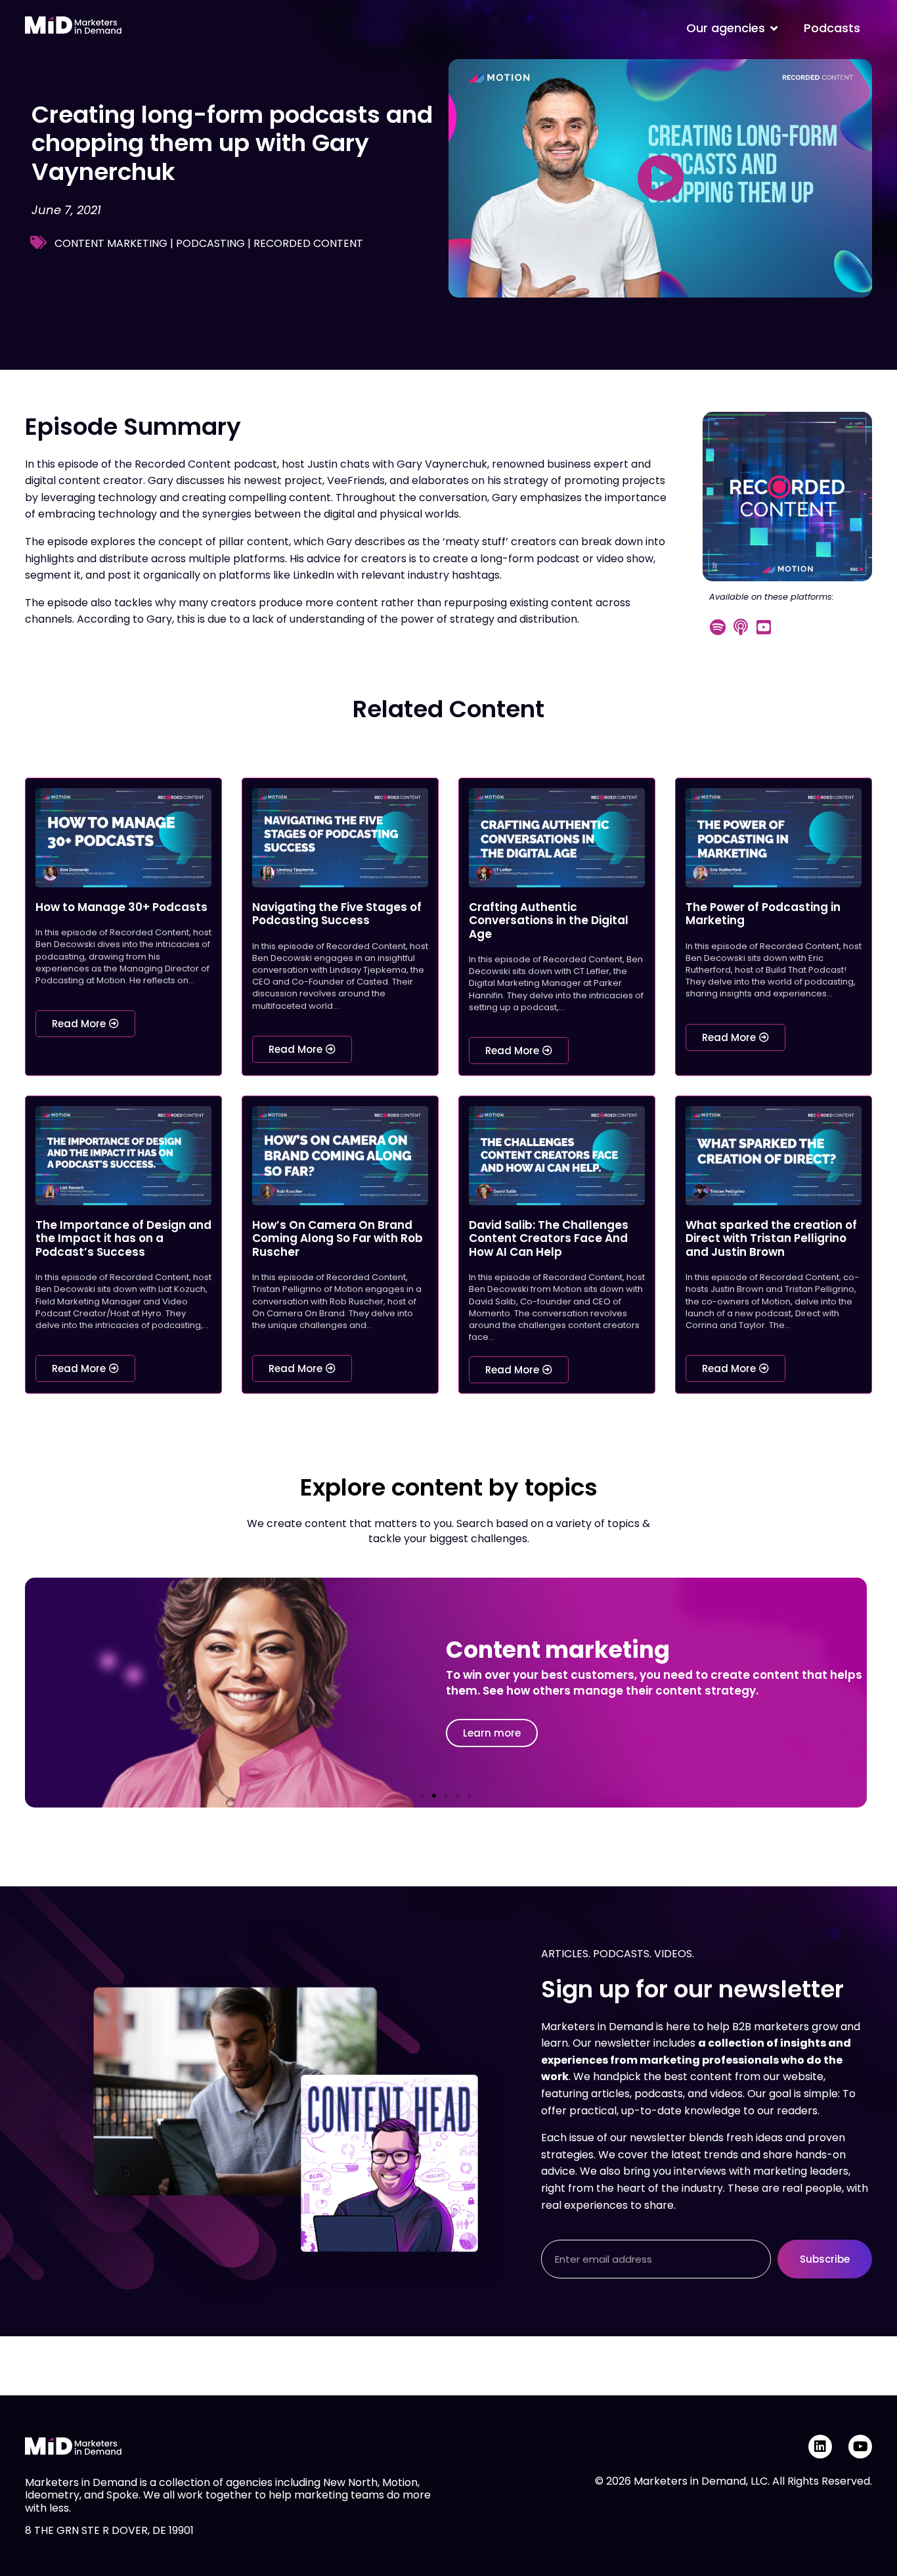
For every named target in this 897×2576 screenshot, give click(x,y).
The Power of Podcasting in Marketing (763, 914)
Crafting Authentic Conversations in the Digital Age (549, 921)
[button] (422, 1796)
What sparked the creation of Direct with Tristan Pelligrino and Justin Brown (771, 1238)
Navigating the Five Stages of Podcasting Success (337, 914)
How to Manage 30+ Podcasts (121, 907)
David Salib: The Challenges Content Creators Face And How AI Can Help (549, 1238)
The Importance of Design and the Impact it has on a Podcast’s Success (123, 1238)
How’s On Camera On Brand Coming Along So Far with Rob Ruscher (338, 1238)
